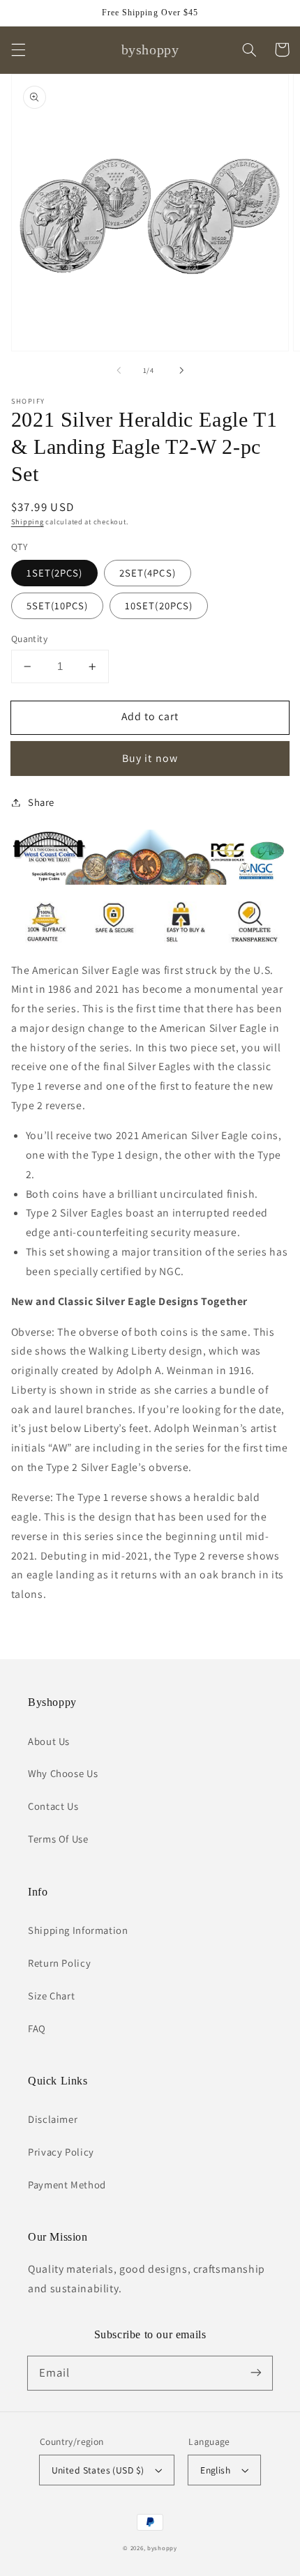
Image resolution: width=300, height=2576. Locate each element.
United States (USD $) (98, 2470)
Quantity (29, 639)
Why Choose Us (63, 1773)
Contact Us (53, 1806)
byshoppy (162, 2548)
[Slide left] (119, 371)
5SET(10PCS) (58, 605)
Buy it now (150, 758)
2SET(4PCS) (148, 573)
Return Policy (59, 1963)
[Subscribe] (256, 2372)
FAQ (37, 2028)
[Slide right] (181, 371)
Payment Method (67, 2185)
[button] (18, 49)
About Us (49, 1741)
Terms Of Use (58, 1839)
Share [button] (41, 802)
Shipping (28, 521)
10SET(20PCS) (159, 605)
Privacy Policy (61, 2152)
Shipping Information (78, 1930)
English (215, 2470)
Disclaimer (53, 2119)
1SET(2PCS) (55, 573)
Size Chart (51, 1996)
